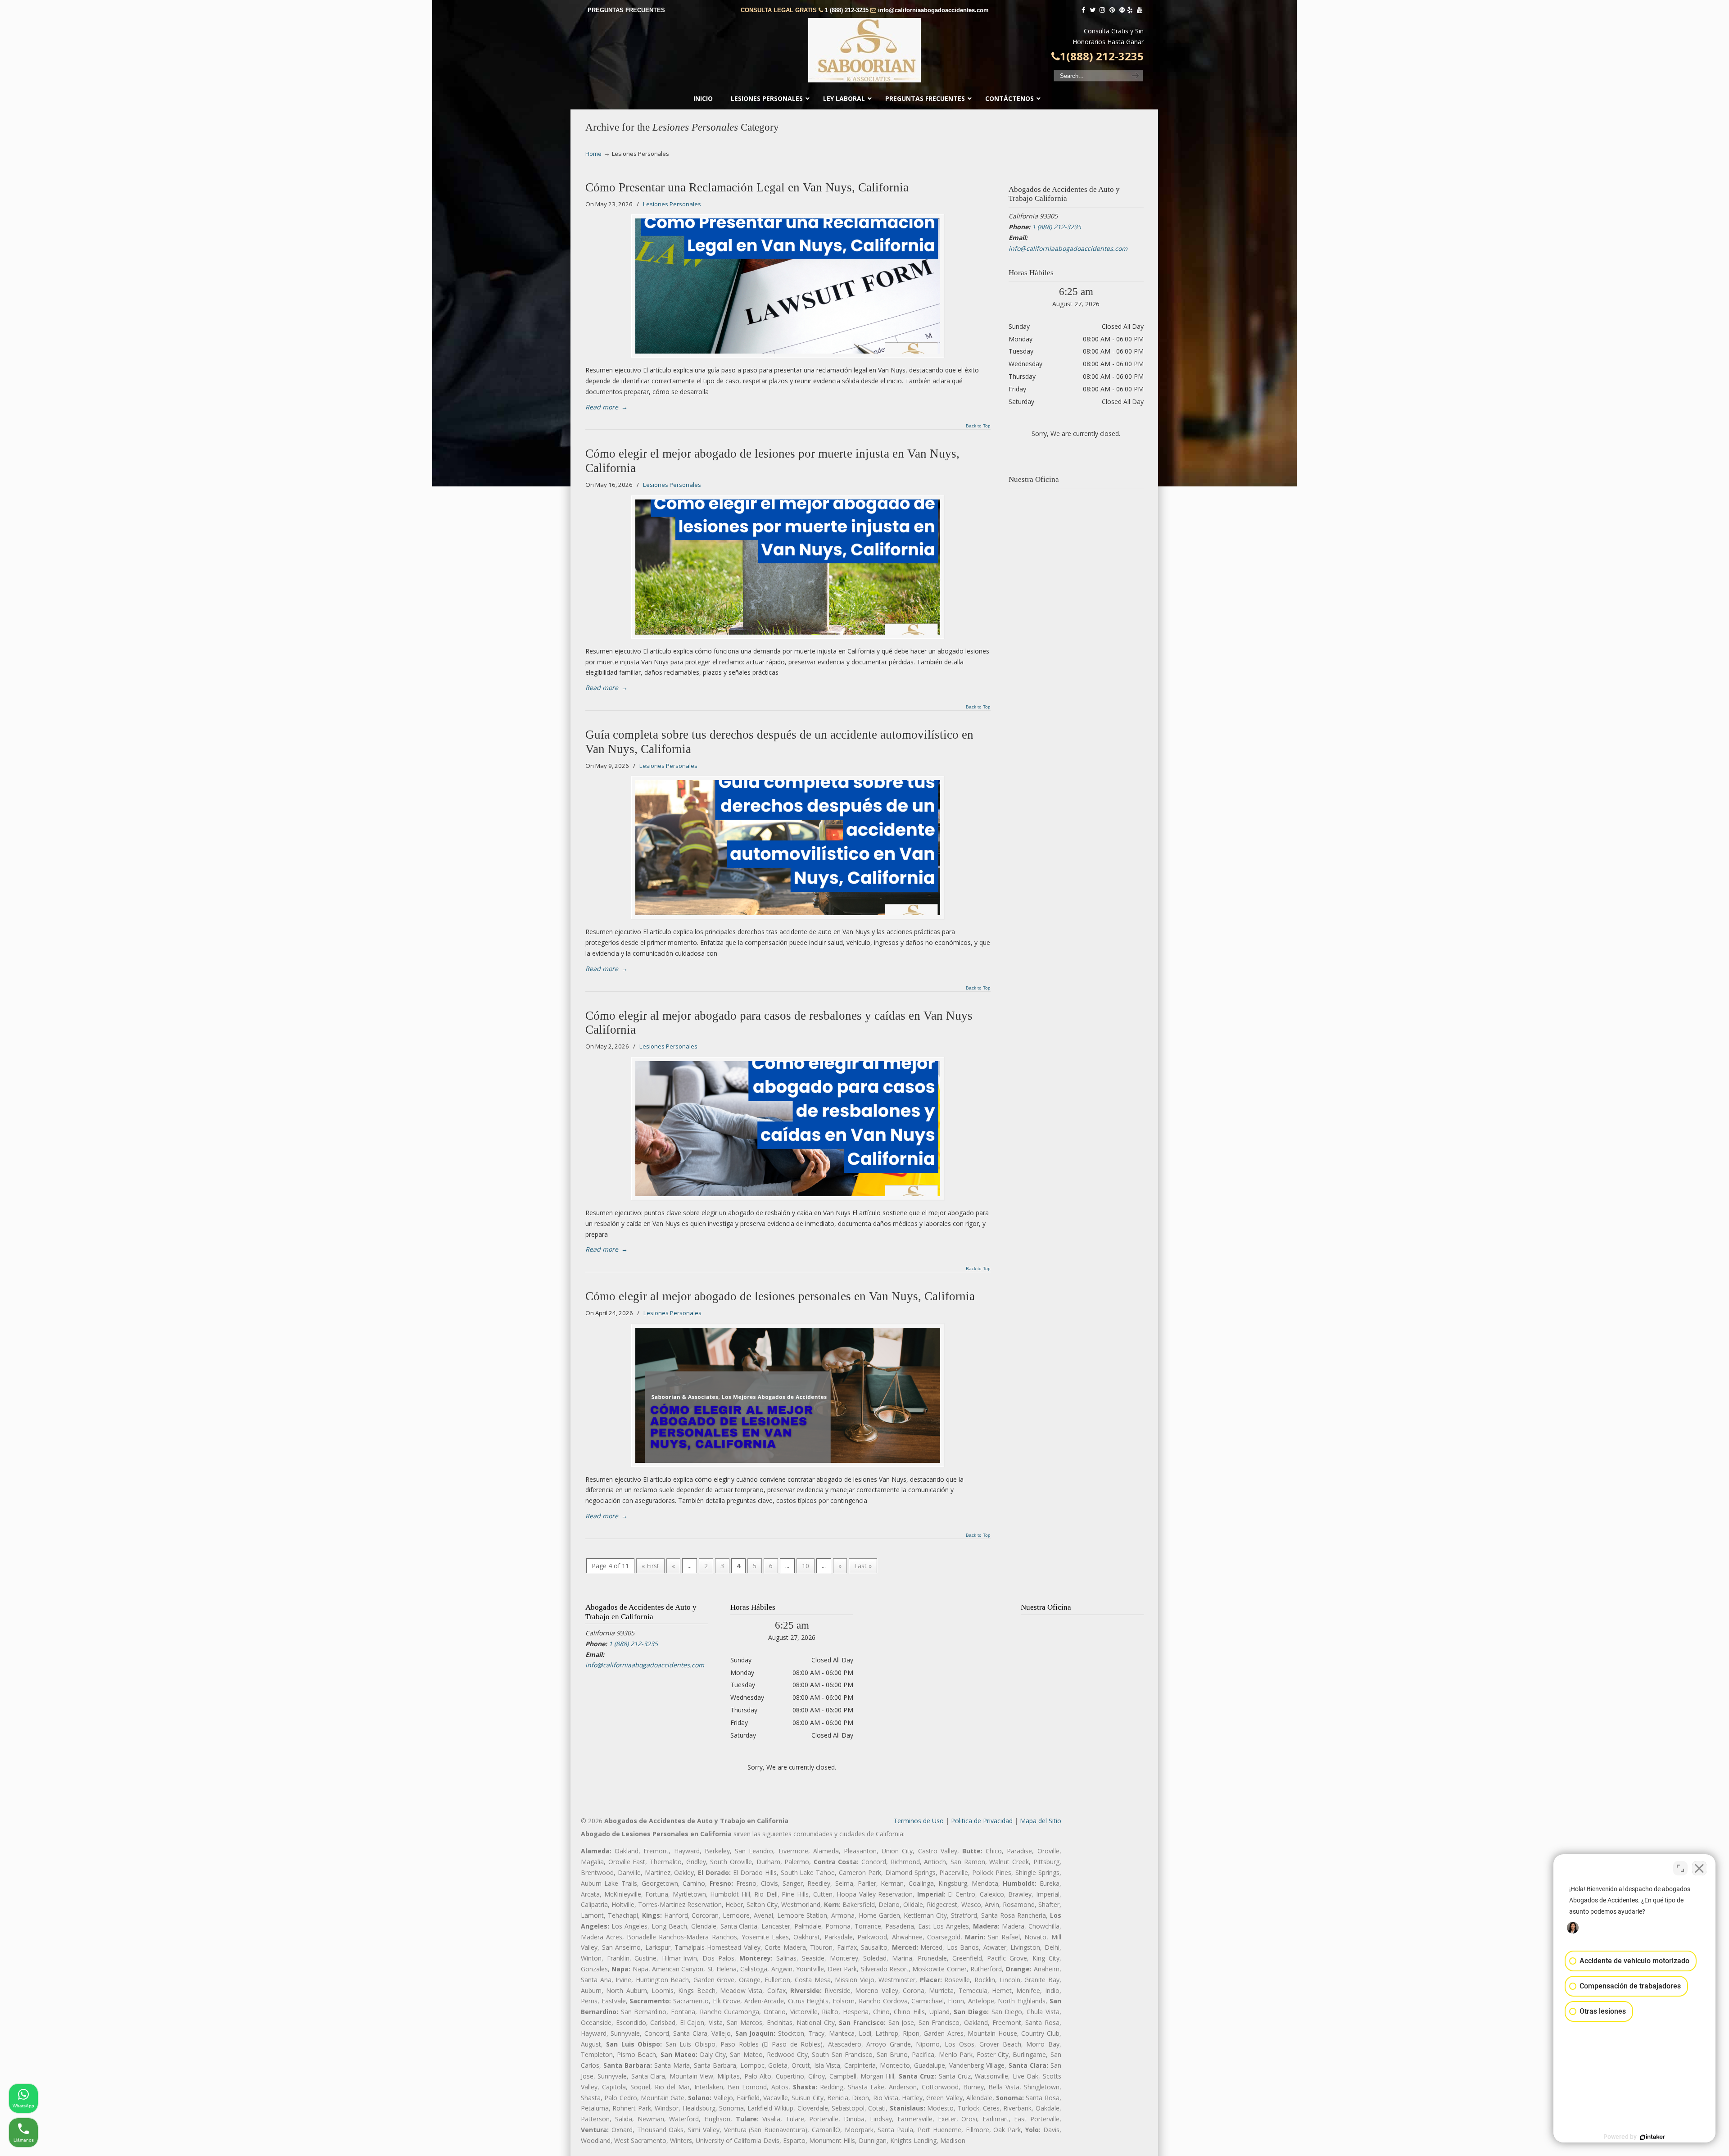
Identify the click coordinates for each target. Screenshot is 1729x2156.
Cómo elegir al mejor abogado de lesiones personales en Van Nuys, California (780, 1296)
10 (806, 1566)
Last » (863, 1566)
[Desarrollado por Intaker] (1652, 2137)
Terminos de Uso (919, 1821)
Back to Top (978, 426)
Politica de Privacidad (982, 1821)
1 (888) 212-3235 (847, 10)
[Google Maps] (1122, 10)
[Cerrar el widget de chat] (1699, 1868)
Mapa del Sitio (1041, 1821)
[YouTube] (1140, 10)
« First (650, 1566)
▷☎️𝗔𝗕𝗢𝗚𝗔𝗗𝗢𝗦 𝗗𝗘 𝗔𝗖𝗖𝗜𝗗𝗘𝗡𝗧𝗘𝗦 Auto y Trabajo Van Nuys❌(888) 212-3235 (864, 50)
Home (593, 154)
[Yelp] (1130, 10)
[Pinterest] (1112, 10)
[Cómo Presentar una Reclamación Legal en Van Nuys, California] (788, 286)
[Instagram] (1102, 10)
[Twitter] (1093, 10)
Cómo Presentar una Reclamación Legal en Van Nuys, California (747, 187)
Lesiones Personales (672, 204)
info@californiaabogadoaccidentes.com (933, 10)
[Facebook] (1083, 10)
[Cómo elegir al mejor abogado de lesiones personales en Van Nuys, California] (788, 1395)
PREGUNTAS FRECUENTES (626, 10)
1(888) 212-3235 (1102, 56)
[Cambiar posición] (1680, 1868)
